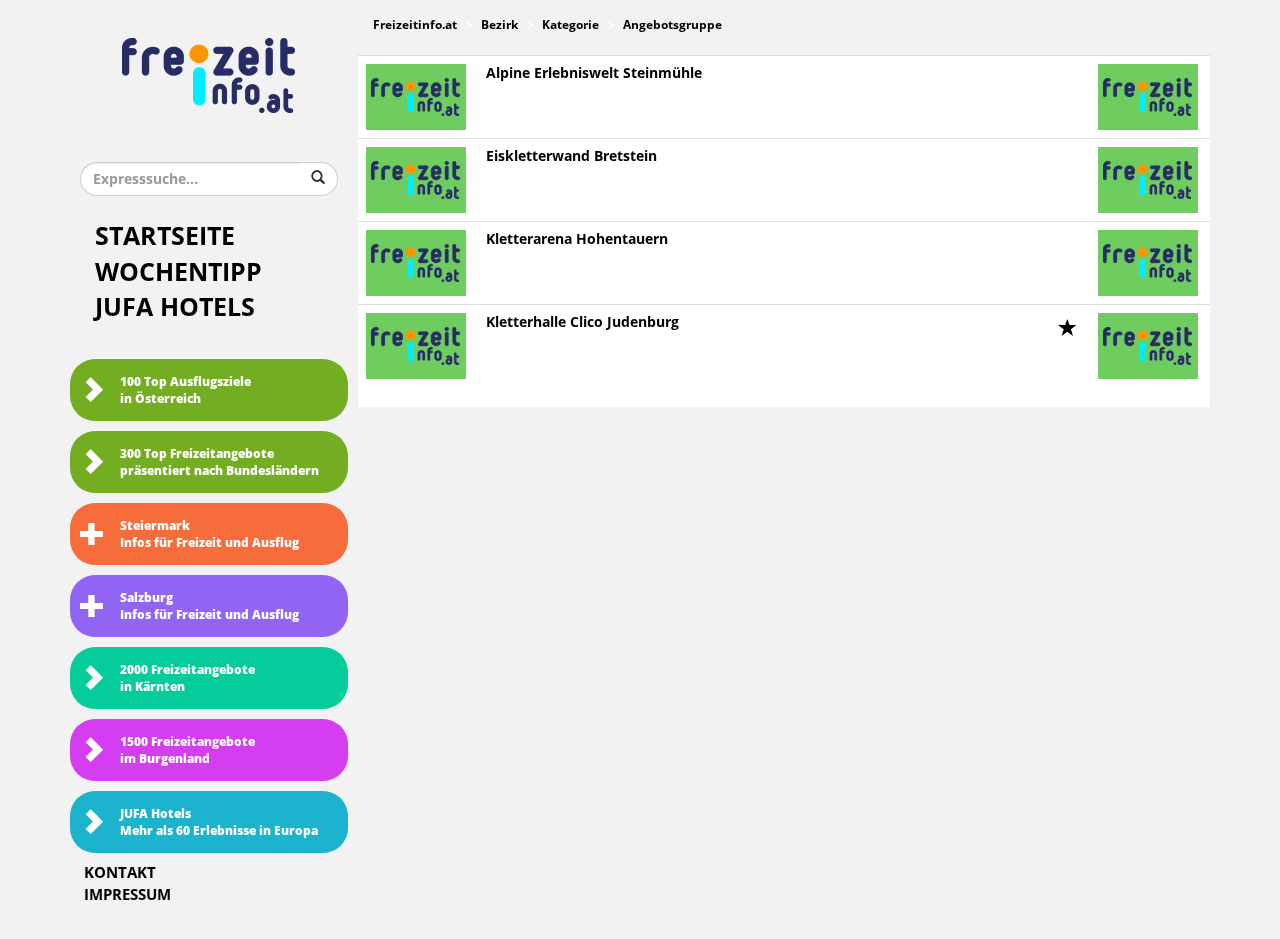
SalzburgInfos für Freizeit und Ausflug (209, 606)
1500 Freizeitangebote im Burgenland (187, 750)
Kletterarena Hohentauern (577, 239)
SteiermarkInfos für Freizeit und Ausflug (209, 534)
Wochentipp (178, 272)
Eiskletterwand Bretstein (571, 156)
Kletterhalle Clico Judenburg (582, 322)
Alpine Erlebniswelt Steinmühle (594, 73)
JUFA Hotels (175, 307)
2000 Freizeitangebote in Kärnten (187, 678)
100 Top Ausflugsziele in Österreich (185, 390)
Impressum (127, 895)
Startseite (165, 236)
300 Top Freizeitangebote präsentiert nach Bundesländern (219, 462)
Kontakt (120, 873)
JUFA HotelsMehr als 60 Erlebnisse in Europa (219, 822)
